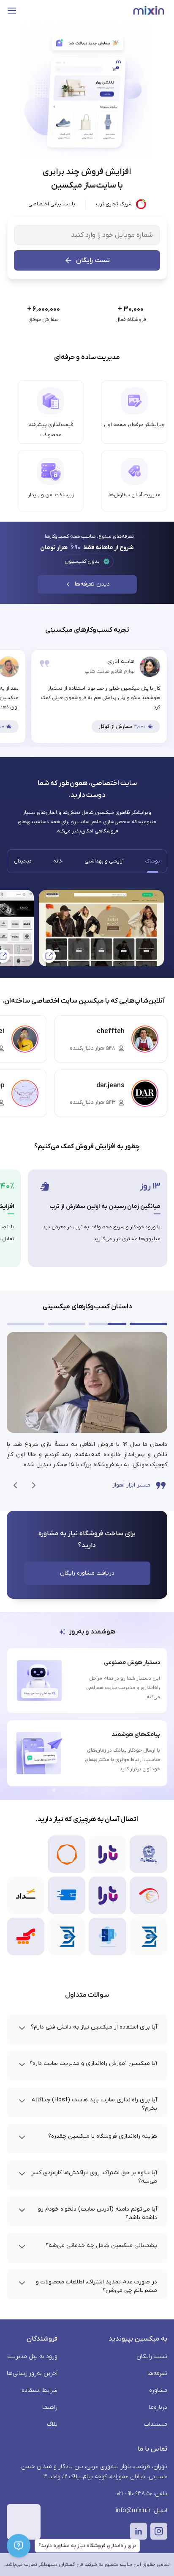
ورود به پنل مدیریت (33, 2356)
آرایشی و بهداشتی (104, 861)
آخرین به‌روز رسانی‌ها (32, 2373)
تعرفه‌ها (157, 2373)
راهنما (50, 2407)
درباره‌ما (158, 2407)
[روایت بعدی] (15, 1485)
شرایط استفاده (39, 2390)
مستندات (156, 2424)
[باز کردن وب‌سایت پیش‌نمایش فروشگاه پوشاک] (101, 928)
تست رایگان (93, 260)
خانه (58, 861)
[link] (87, 1413)
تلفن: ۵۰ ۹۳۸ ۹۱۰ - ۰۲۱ (142, 2494)
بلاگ (52, 2424)
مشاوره (158, 2390)
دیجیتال (23, 861)
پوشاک (153, 861)
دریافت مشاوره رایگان (87, 1573)
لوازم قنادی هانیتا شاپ (110, 672)
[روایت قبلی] (34, 1485)
